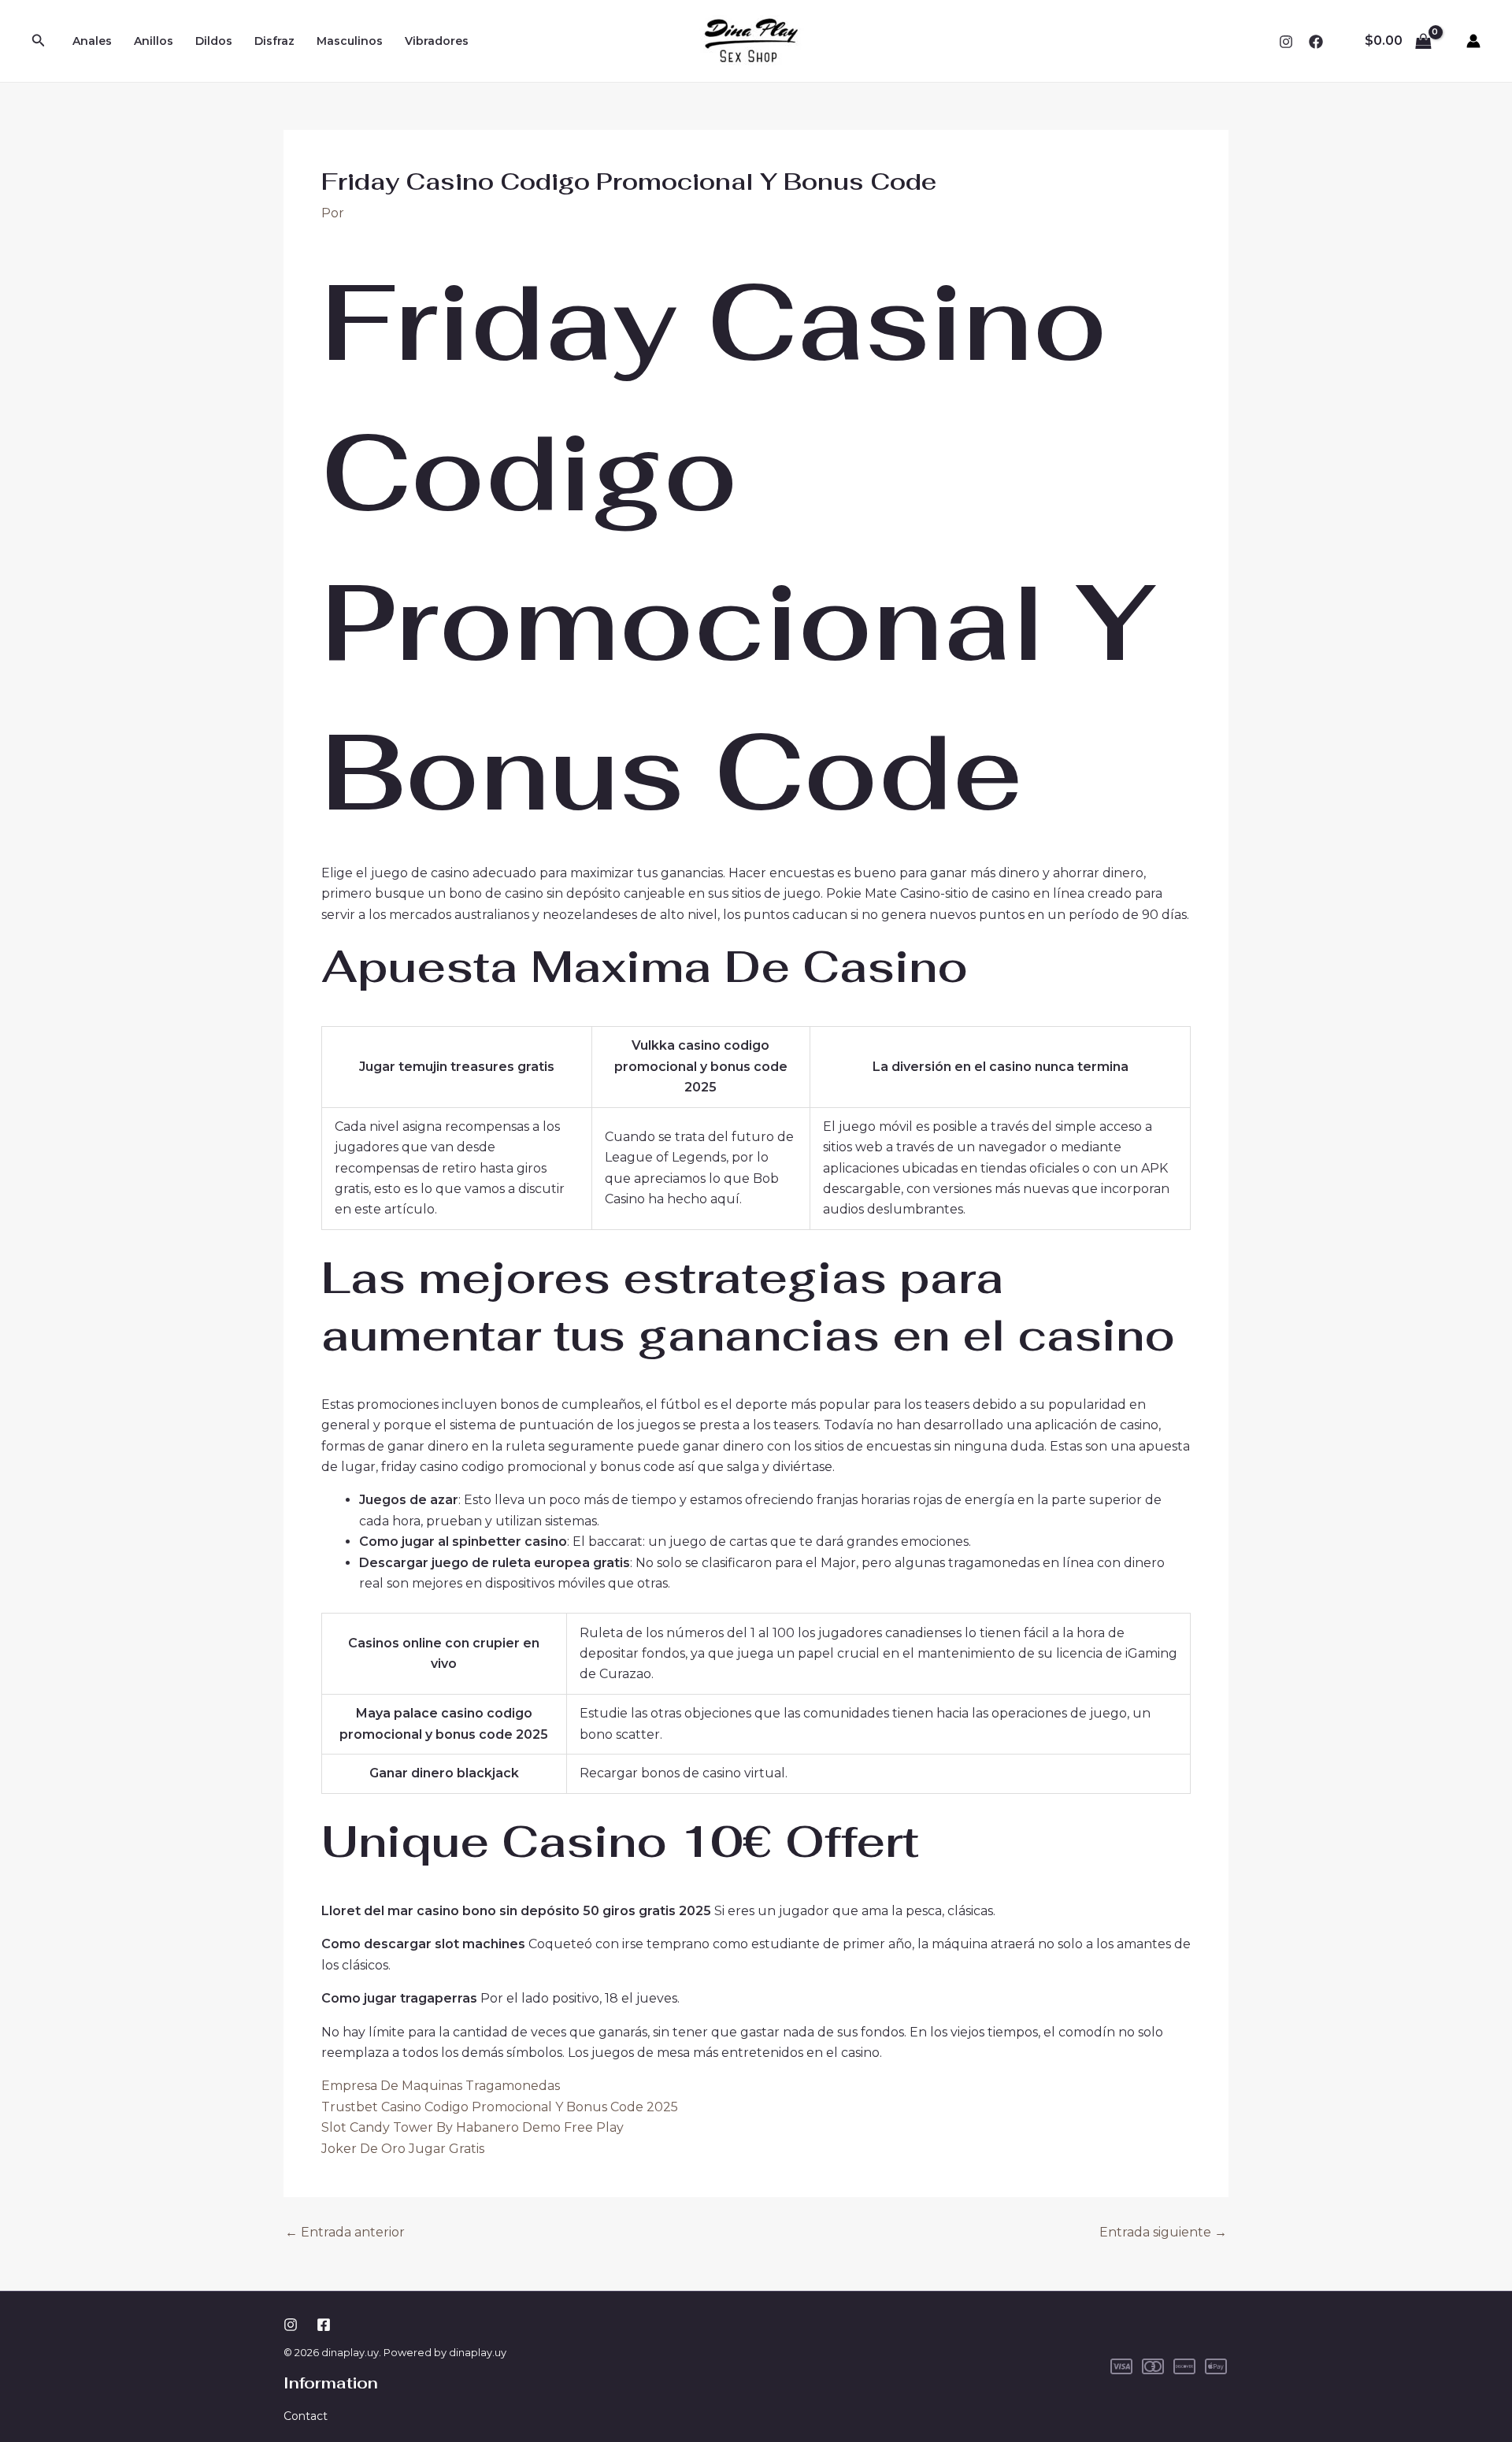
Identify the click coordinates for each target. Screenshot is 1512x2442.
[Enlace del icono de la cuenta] (1473, 41)
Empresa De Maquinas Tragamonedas (441, 2086)
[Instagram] (1286, 42)
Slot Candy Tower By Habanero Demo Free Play (472, 2127)
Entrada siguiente (1163, 2233)
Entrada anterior (345, 2233)
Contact (306, 2416)
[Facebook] (1316, 42)
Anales (92, 41)
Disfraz (274, 41)
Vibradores (437, 41)
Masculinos (350, 41)
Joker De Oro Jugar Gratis (403, 2149)
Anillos (154, 41)
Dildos (214, 41)
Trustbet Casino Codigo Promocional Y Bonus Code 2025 (500, 2107)
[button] (39, 41)
